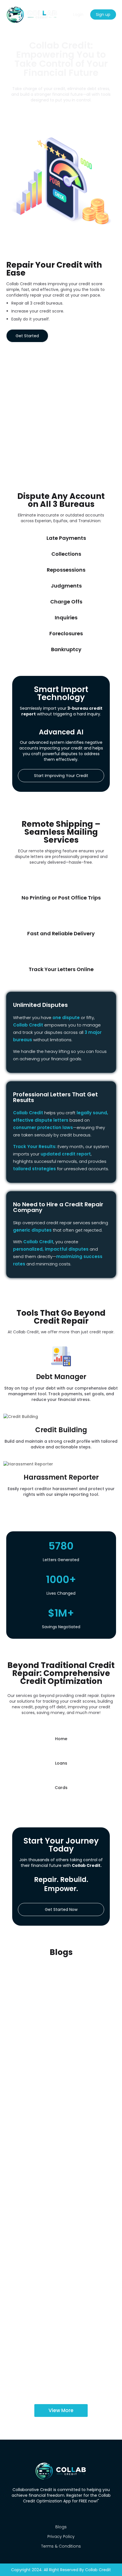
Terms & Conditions (61, 2546)
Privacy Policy (61, 2537)
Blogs (61, 2527)
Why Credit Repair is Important (49, 1977)
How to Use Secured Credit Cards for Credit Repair (55, 2197)
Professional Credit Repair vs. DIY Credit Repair (59, 2124)
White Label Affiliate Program (61, 117)
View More (61, 2410)
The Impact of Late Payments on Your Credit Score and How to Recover (56, 2052)
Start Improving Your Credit (61, 776)
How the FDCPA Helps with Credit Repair (58, 2268)
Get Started (27, 336)
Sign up (103, 14)
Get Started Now (61, 1909)
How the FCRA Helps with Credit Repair (57, 2340)
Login (78, 14)
